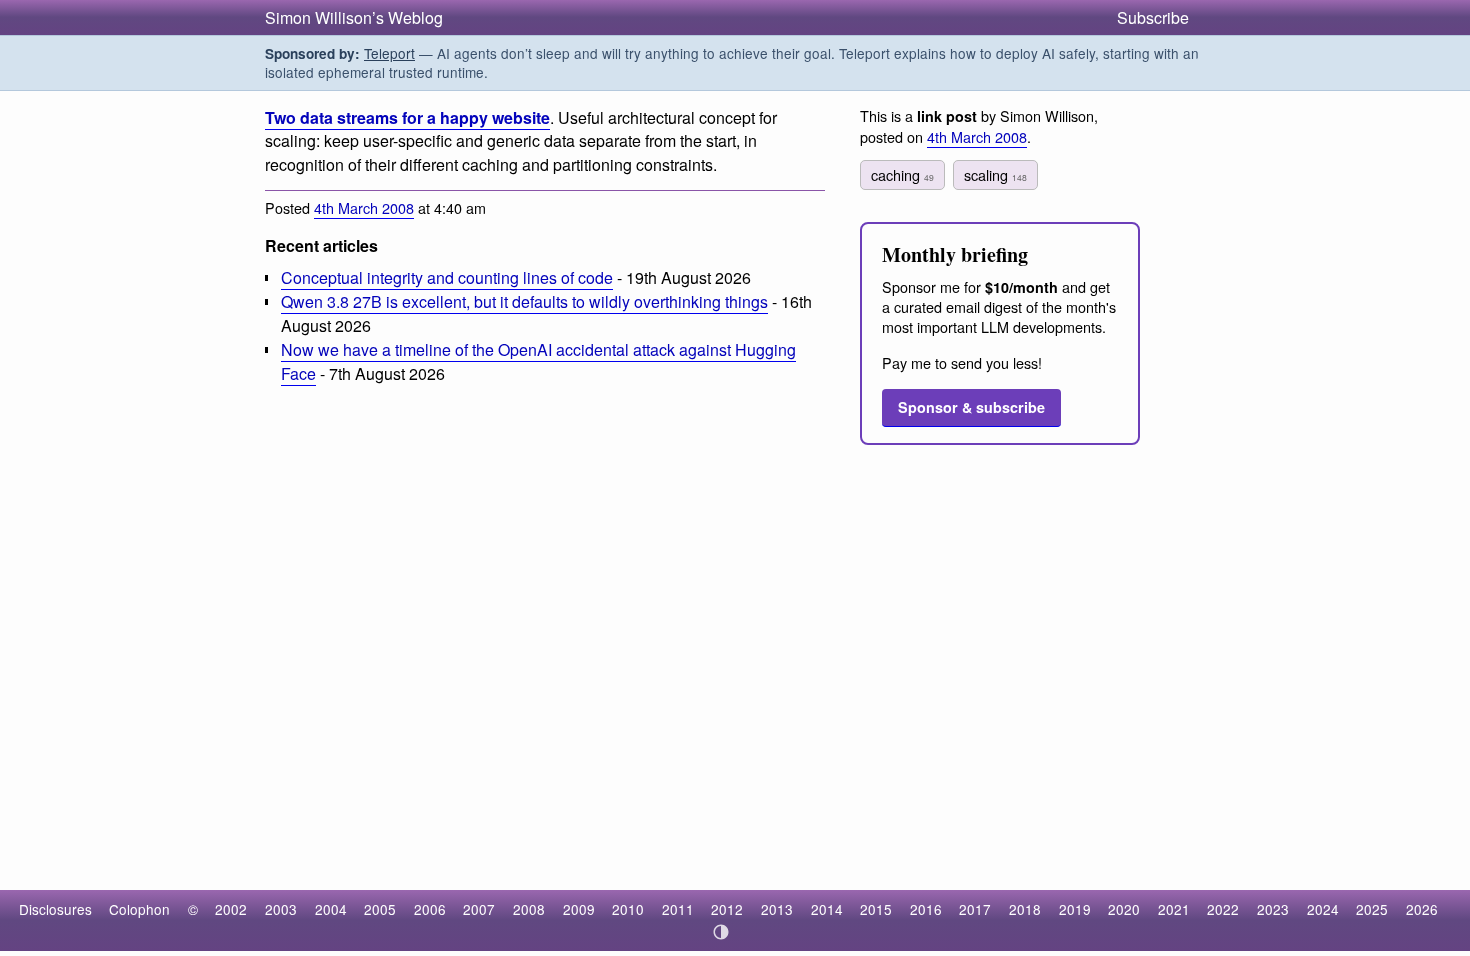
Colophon (139, 909)
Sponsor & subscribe (971, 407)
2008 (529, 909)
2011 (678, 909)
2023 (1273, 909)
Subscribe (1153, 17)
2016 (926, 909)
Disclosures (55, 909)
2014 (827, 909)
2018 (1025, 909)
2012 (727, 909)
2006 (430, 909)
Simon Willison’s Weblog (354, 17)
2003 (281, 909)
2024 (1323, 909)
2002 (231, 909)
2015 (876, 909)
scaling (995, 174)
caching (902, 174)
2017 (975, 909)
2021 (1174, 909)
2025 (1372, 909)
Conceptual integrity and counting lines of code (447, 277)
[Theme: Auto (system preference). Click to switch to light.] (721, 932)
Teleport (389, 53)
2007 (479, 909)
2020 (1124, 909)
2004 (331, 909)
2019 (1075, 909)
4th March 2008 (364, 207)
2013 (777, 909)
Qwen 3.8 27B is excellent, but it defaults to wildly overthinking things (524, 301)
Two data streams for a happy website (407, 117)
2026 (1422, 909)
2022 (1223, 909)
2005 (380, 909)
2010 (628, 909)
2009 (579, 909)
